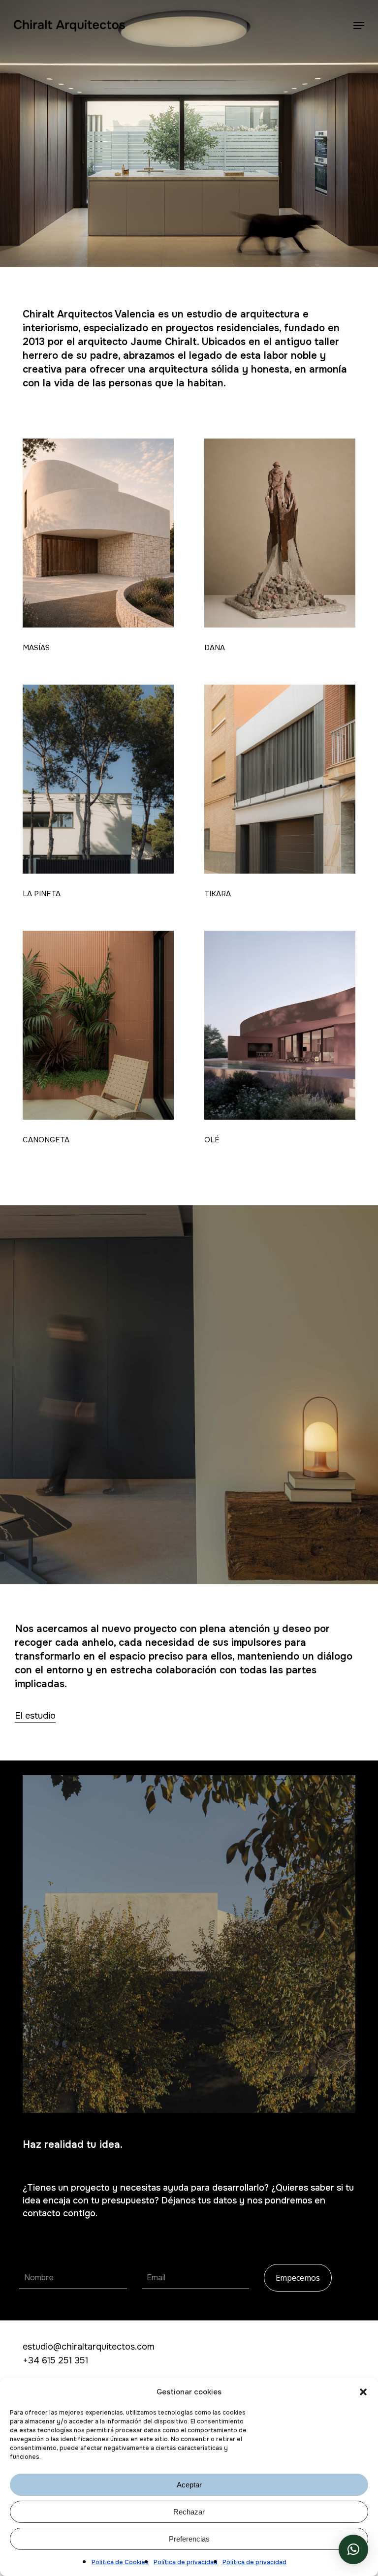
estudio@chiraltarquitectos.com (89, 2347)
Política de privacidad (186, 2562)
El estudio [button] (35, 1716)
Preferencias (189, 2539)
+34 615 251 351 (55, 2360)
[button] (363, 2392)
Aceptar (189, 2485)
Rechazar (189, 2512)
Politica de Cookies (120, 2562)
